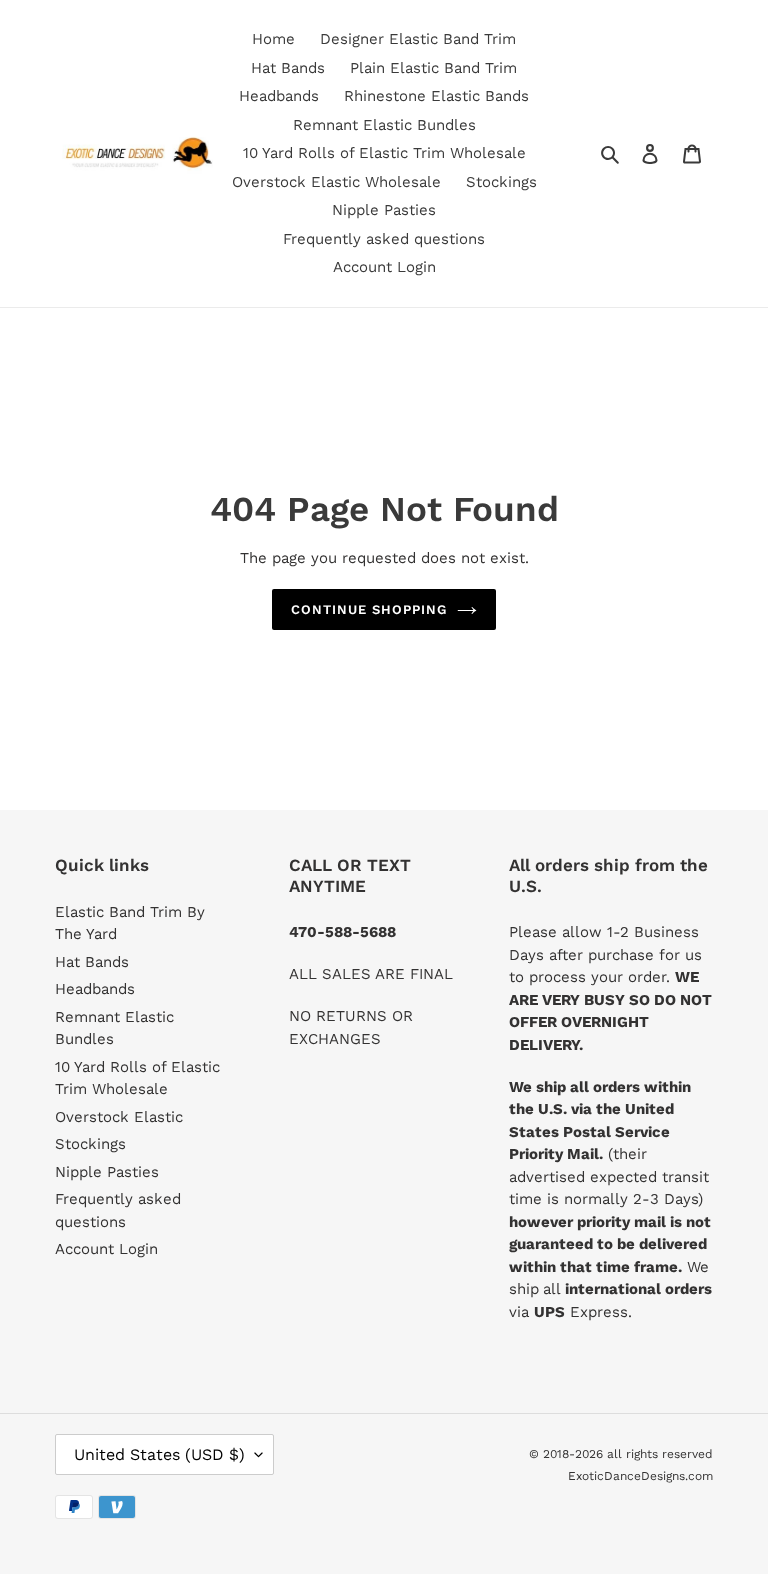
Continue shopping (369, 609)
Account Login (106, 1249)
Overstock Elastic (119, 1117)
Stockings (90, 1144)
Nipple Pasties (107, 1172)
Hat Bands (92, 962)
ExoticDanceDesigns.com (640, 1476)
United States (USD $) (159, 1454)
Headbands (95, 989)
